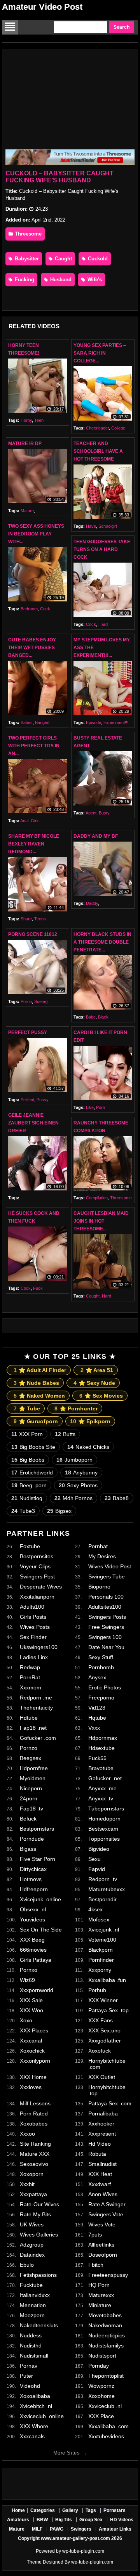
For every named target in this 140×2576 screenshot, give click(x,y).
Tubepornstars (106, 1809)
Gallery (70, 2510)
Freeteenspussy (108, 2275)
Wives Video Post (110, 1566)
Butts (65, 1434)
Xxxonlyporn (35, 2061)
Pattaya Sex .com (110, 2103)
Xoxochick (32, 2051)
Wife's (94, 280)
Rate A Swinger (107, 2204)
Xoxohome (101, 2396)
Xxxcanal (31, 2041)
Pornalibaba (103, 2113)
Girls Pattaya (36, 1960)
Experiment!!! (116, 722)
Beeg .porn (29, 1485)
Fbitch (96, 2265)
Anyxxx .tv (101, 1798)
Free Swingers (106, 1627)
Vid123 (97, 1708)
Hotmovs (31, 1879)
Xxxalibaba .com (108, 2426)
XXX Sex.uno (104, 2030)
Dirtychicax (33, 1869)
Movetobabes (105, 2315)
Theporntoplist (106, 2376)
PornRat (30, 1677)
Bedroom (29, 609)
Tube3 (23, 1511)
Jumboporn (74, 1460)
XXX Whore (34, 2426)
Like (90, 1107)
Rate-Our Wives (39, 2204)
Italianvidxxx (35, 2295)
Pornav (29, 2366)
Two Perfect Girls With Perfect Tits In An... (34, 746)
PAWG (57, 2529)
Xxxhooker (101, 2124)
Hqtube (97, 1718)
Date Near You (106, 1647)
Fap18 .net (33, 1728)
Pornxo (29, 1970)
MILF (37, 2529)
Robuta (97, 2154)
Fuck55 (97, 1758)
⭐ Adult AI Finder (40, 1370)
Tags (91, 2510)
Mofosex (99, 1919)
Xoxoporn (32, 2174)
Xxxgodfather (105, 2041)
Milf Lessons (35, 2103)
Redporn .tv (103, 1879)
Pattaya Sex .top (108, 2010)
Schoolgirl (108, 526)
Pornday (99, 2366)
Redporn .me (36, 1698)
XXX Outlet (102, 2077)
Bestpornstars (37, 1829)
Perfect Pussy (28, 1032)
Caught (63, 259)
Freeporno (101, 1698)
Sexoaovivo (34, 2164)
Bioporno (99, 1587)
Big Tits (64, 2520)
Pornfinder (101, 1960)
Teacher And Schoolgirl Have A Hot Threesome (98, 451)
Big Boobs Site (33, 1447)
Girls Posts (33, 1617)
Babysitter (26, 259)
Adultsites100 (105, 1607)
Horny (26, 420)
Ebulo (27, 2265)
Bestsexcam (103, 1829)
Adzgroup (32, 2245)
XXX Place (101, 2416)
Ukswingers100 (39, 1647)
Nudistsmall (34, 2356)
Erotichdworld (32, 1472)
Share (26, 919)
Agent (91, 813)
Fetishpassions (38, 2275)
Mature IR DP (25, 443)
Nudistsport (102, 2356)
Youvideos (32, 1919)
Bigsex (59, 1511)
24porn (29, 1798)
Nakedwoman (105, 2325)
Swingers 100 (105, 1637)
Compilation (97, 1198)
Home (18, 2510)
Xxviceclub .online (42, 2416)
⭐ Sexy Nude (94, 1383)
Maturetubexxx (107, 1889)
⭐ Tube (27, 1408)
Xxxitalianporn (37, 1597)
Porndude (32, 1839)
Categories (43, 2510)
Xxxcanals (32, 2436)
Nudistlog (27, 1498)
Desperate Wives (41, 1587)
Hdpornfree (34, 1768)
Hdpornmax (103, 1738)
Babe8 (117, 1498)
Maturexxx (101, 2295)
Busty (104, 813)
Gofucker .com (38, 1738)
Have (91, 526)
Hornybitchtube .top (107, 2090)
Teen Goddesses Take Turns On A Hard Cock (102, 549)
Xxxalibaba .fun (107, 1980)
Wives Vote (102, 2224)
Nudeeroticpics (107, 2335)
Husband (60, 280)
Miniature (100, 2305)
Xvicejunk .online (40, 1899)
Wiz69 (27, 1980)
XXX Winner (103, 2000)
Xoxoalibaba (35, 2396)
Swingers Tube (107, 1576)
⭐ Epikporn (90, 1421)
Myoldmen (33, 1778)
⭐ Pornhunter (76, 1408)
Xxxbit (27, 2184)
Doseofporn (103, 2255)
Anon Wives (103, 2194)
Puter (26, 2376)
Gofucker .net (105, 1778)
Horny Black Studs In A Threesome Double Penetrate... (102, 942)
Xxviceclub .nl (105, 2406)
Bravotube (101, 1768)
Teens (40, 919)
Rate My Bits (35, 2214)
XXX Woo (31, 2010)
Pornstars (115, 2510)
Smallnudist (102, 2164)
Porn (101, 1107)
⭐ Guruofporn (36, 1421)
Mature (27, 511)
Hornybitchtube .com (107, 2064)
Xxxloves (31, 2087)
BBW (42, 2520)
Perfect (27, 1100)
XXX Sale (31, 2000)
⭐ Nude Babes (36, 1383)
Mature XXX (35, 2154)
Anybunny (81, 1472)
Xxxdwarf (100, 2184)
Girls (35, 821)
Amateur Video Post (42, 7)
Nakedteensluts (39, 2325)
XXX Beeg (32, 1940)
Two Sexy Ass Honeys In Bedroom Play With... (36, 534)
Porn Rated (34, 2113)
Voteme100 (102, 1940)
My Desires (102, 1556)
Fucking (24, 280)
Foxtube (30, 1546)
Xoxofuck (100, 2051)
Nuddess (31, 2335)
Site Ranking (35, 2144)
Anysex (97, 1677)
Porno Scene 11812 (33, 934)
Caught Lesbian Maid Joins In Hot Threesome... (101, 1221)
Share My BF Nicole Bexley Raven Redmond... (34, 844)
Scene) (41, 1001)
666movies (33, 1950)
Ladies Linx (34, 1657)
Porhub (97, 1990)
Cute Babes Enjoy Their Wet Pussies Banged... (32, 648)
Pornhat (98, 1546)
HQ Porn (99, 2285)
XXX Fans (101, 2020)
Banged (42, 722)
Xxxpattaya (33, 2194)
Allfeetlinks (101, 2245)
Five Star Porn (38, 1859)
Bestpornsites (37, 1556)
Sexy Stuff (101, 1657)
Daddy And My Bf (96, 836)
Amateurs (18, 2520)
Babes (27, 722)
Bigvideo (99, 1849)
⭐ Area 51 (97, 1370)
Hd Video (100, 2144)
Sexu (94, 1859)
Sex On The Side (41, 1930)
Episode (94, 722)
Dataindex (32, 2255)
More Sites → (70, 2453)
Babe (91, 1017)
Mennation (33, 2305)
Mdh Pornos (73, 1498)
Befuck (28, 1819)
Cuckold (97, 259)
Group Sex (91, 2520)
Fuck (38, 1288)
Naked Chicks (88, 1447)
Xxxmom (31, 1687)
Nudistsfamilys (106, 2346)
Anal (24, 821)
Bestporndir (102, 1899)
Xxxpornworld (37, 1990)
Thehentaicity (36, 1708)
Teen (39, 420)
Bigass (28, 1849)
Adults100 (32, 1607)
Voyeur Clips (35, 1566)
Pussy (43, 1100)
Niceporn (31, 1788)
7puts (95, 2235)
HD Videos (122, 2520)
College (118, 428)
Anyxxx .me (102, 1788)
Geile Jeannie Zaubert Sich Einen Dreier (33, 1123)
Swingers (81, 2529)
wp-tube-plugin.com (83, 2551)
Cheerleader (97, 428)
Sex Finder (33, 1637)
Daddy (92, 903)
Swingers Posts (107, 1617)
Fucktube (31, 2285)
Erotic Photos (105, 1687)
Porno (26, 1001)
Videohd (30, 2386)
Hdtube (29, 1718)
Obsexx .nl (33, 1909)
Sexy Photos (78, 1485)
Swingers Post (37, 1576)
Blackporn (101, 1950)
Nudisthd (31, 2346)
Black (103, 1017)
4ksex (95, 1909)
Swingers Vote (106, 2214)
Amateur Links (115, 2529)
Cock (45, 609)
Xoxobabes (34, 2124)
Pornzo (29, 1748)
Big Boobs (28, 1460)
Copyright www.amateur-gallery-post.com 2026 (70, 2538)
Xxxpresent (102, 2134)
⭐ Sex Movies (101, 1396)
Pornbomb (101, 1667)
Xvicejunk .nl (104, 1930)
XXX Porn (27, 1434)
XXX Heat (100, 2174)
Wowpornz (101, 2386)
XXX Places (34, 2030)
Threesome (27, 234)
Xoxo (26, 2020)
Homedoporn (104, 1819)
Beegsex (31, 1758)
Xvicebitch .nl (36, 2406)
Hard (103, 624)
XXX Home (33, 2077)
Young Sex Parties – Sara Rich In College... (100, 353)
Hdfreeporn (34, 1889)
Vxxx (94, 1728)
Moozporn (32, 2315)
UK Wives (32, 2224)
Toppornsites (104, 1839)
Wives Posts (35, 1627)
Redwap (30, 1667)
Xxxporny (100, 1970)
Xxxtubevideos (106, 2436)
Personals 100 (106, 1597)
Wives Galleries (39, 2235)
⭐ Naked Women (39, 1396)
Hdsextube (101, 1748)
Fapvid (97, 1869)
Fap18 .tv (31, 1809)
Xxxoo (27, 2134)
